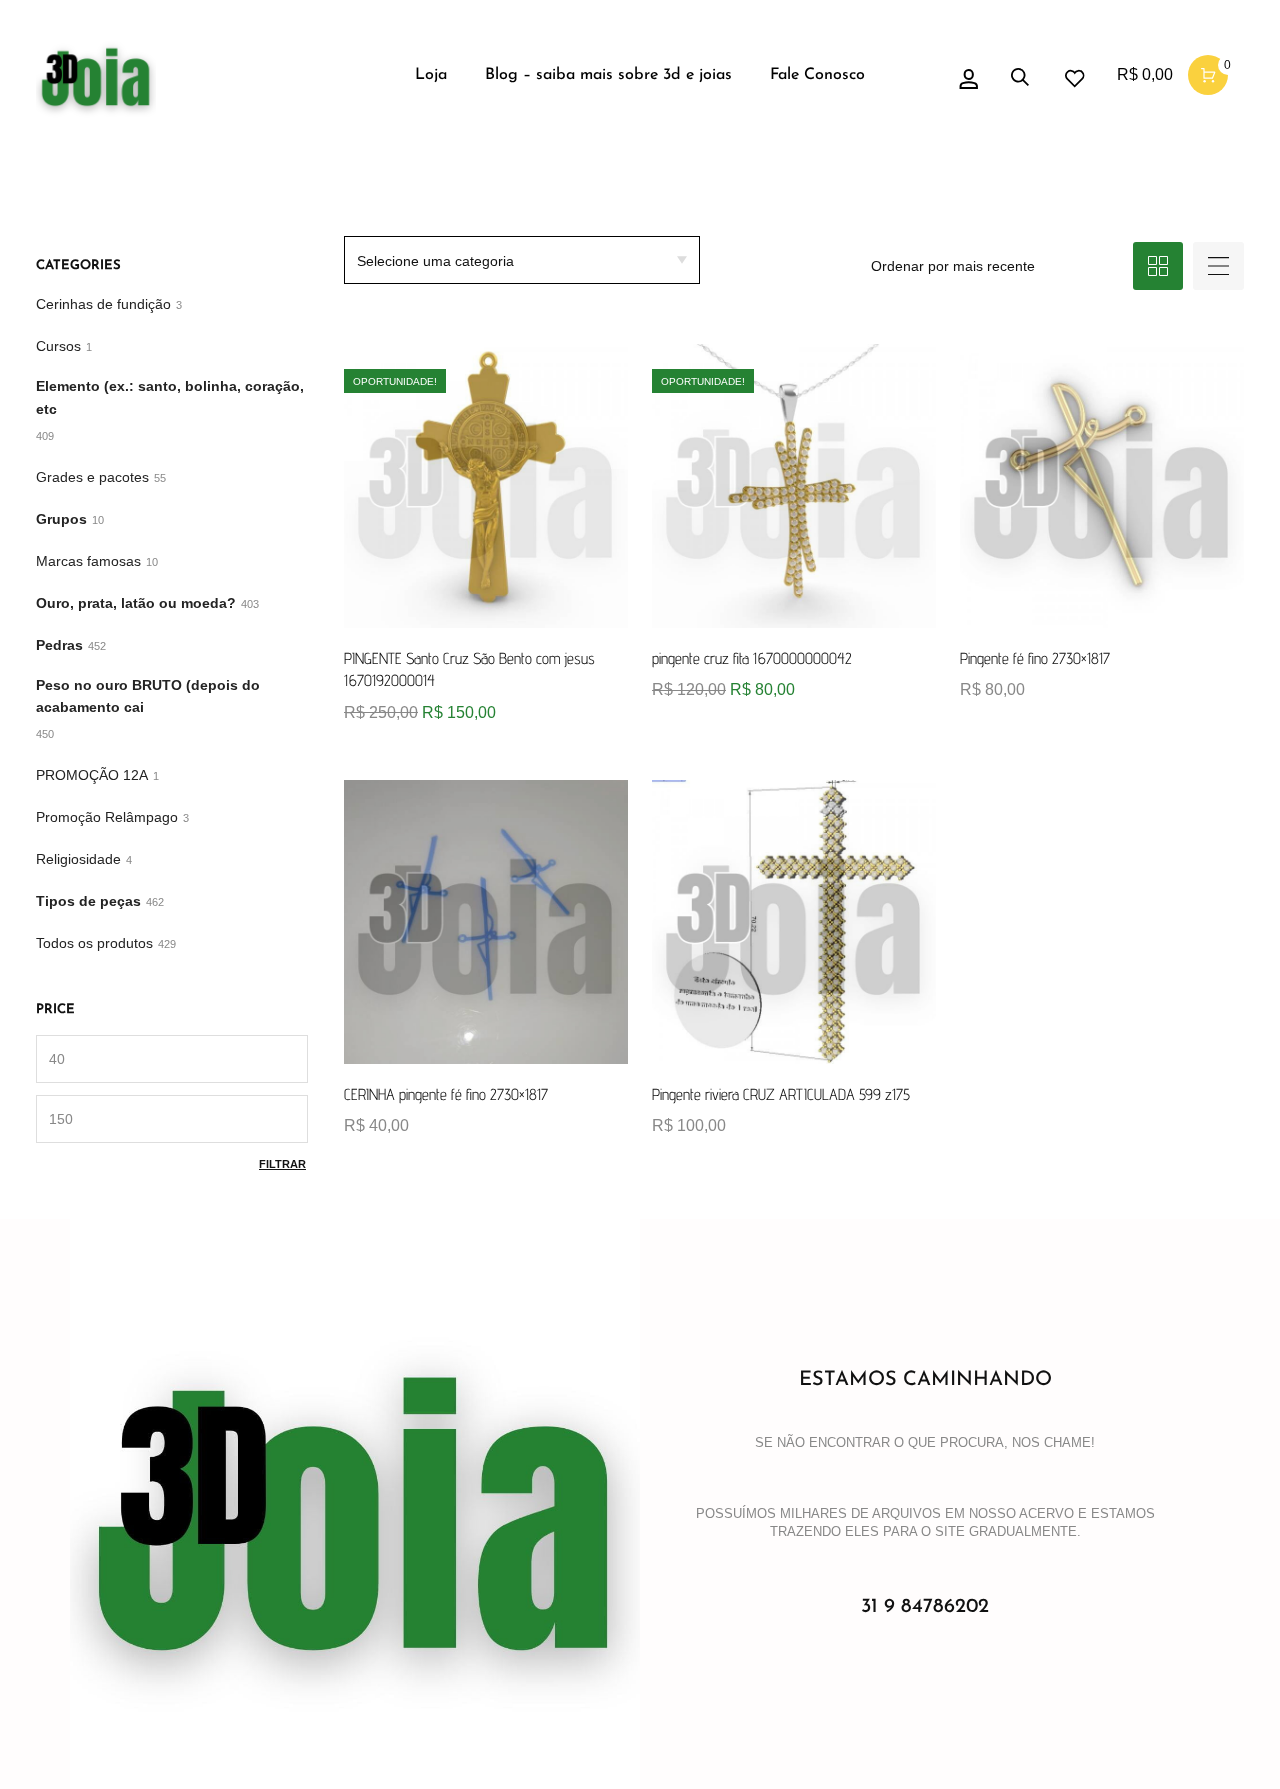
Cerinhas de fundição (103, 304)
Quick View (382, 708)
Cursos (58, 346)
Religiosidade (78, 859)
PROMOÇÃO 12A (92, 775)
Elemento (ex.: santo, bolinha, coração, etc (170, 397)
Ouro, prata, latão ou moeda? (136, 603)
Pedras (59, 645)
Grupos (61, 519)
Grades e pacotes (92, 477)
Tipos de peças (88, 901)
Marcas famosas (88, 561)
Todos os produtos (94, 943)
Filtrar (282, 1164)
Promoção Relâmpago (107, 817)
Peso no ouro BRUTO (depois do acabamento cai (148, 696)
